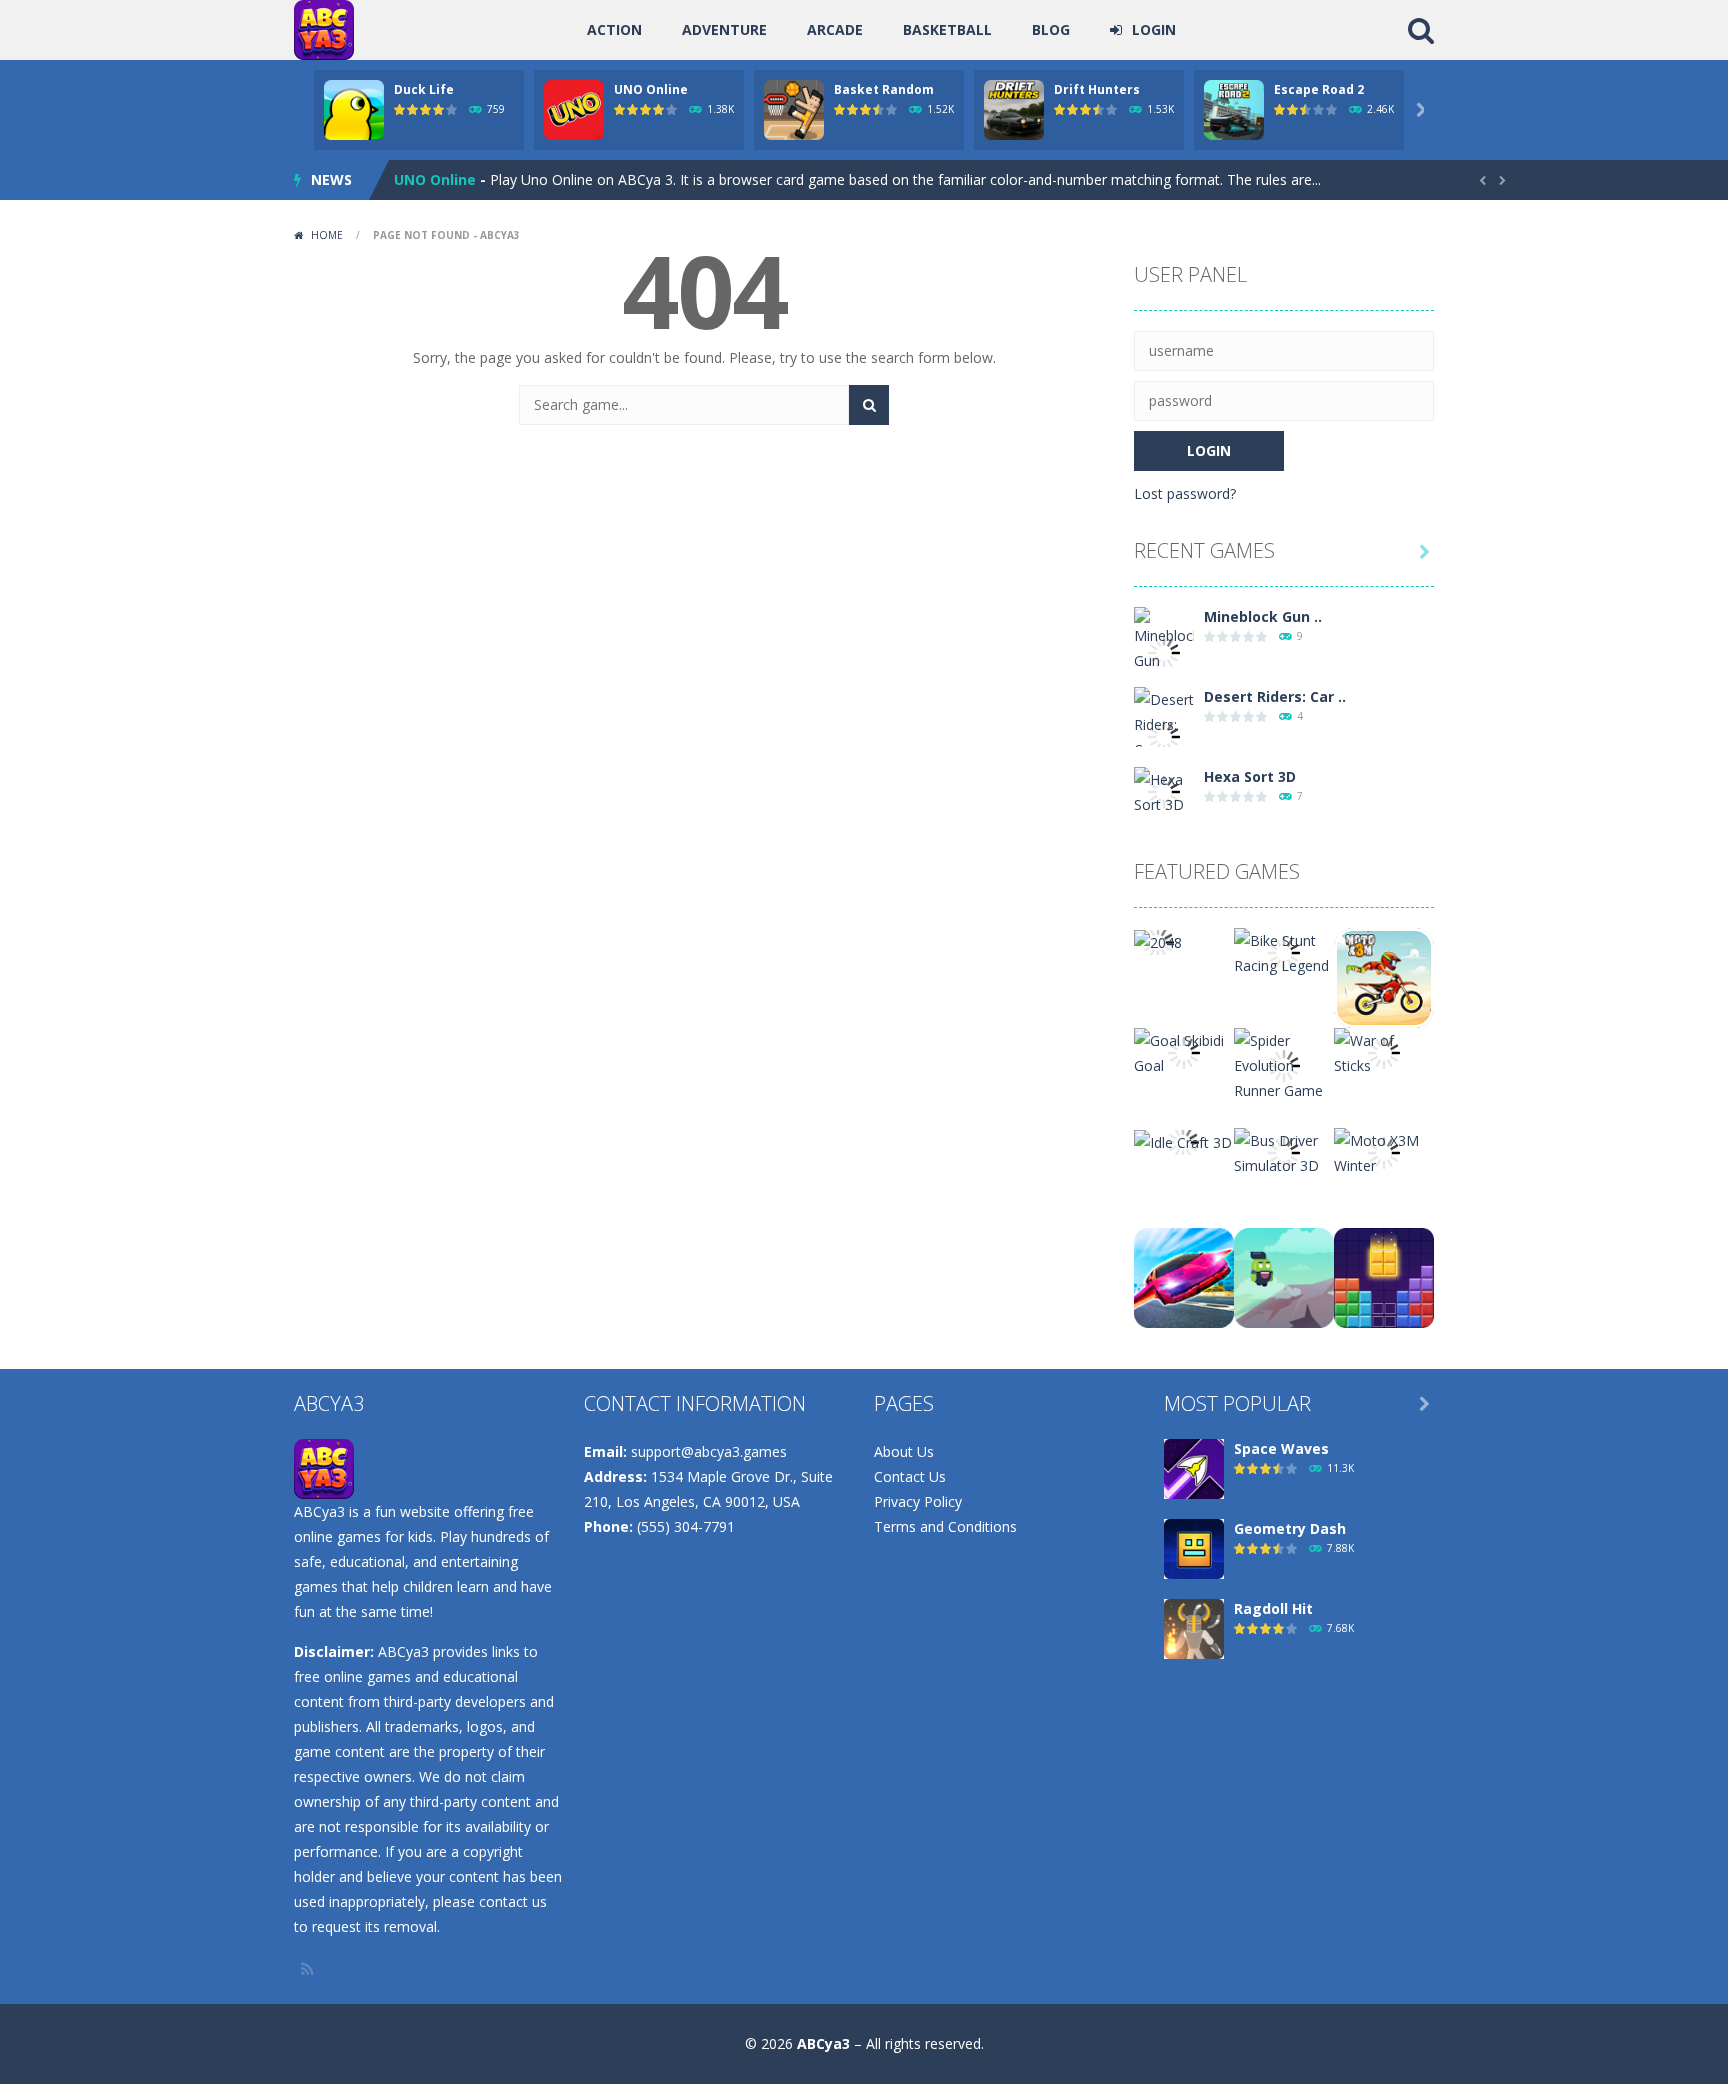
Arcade (835, 29)
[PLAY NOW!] (354, 108)
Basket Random (884, 89)
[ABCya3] (324, 28)
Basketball (947, 29)
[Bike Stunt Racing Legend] (1284, 951)
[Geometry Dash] (1194, 1547)
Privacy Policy (918, 1501)
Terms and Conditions (945, 1526)
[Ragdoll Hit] (1194, 1627)
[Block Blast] (1384, 1276)
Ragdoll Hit (1273, 1608)
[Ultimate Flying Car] (1184, 1276)
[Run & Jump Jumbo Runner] (1284, 1276)
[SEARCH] (869, 405)
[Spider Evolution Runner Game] (1284, 1063)
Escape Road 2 (1319, 89)
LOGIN (1154, 29)
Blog (1051, 29)
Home (327, 235)
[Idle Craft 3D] (1183, 1140)
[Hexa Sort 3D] (1164, 790)
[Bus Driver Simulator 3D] (1284, 1151)
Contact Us (910, 1476)
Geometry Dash (1290, 1528)
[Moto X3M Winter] (1384, 1151)
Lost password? (1185, 493)
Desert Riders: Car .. (1275, 696)
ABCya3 (823, 2043)
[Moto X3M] (1384, 976)
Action (614, 29)
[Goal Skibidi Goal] (1184, 1051)
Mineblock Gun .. (1263, 616)
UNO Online (651, 89)
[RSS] (309, 1969)
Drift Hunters (1097, 89)
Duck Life (424, 89)
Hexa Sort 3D (1250, 776)
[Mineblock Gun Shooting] (1164, 650)
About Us (904, 1451)
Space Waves (1281, 1448)
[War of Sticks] (1384, 1051)
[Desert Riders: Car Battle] (1164, 735)
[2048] (1158, 940)
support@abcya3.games (709, 1451)
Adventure (724, 29)
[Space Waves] (1194, 1467)
